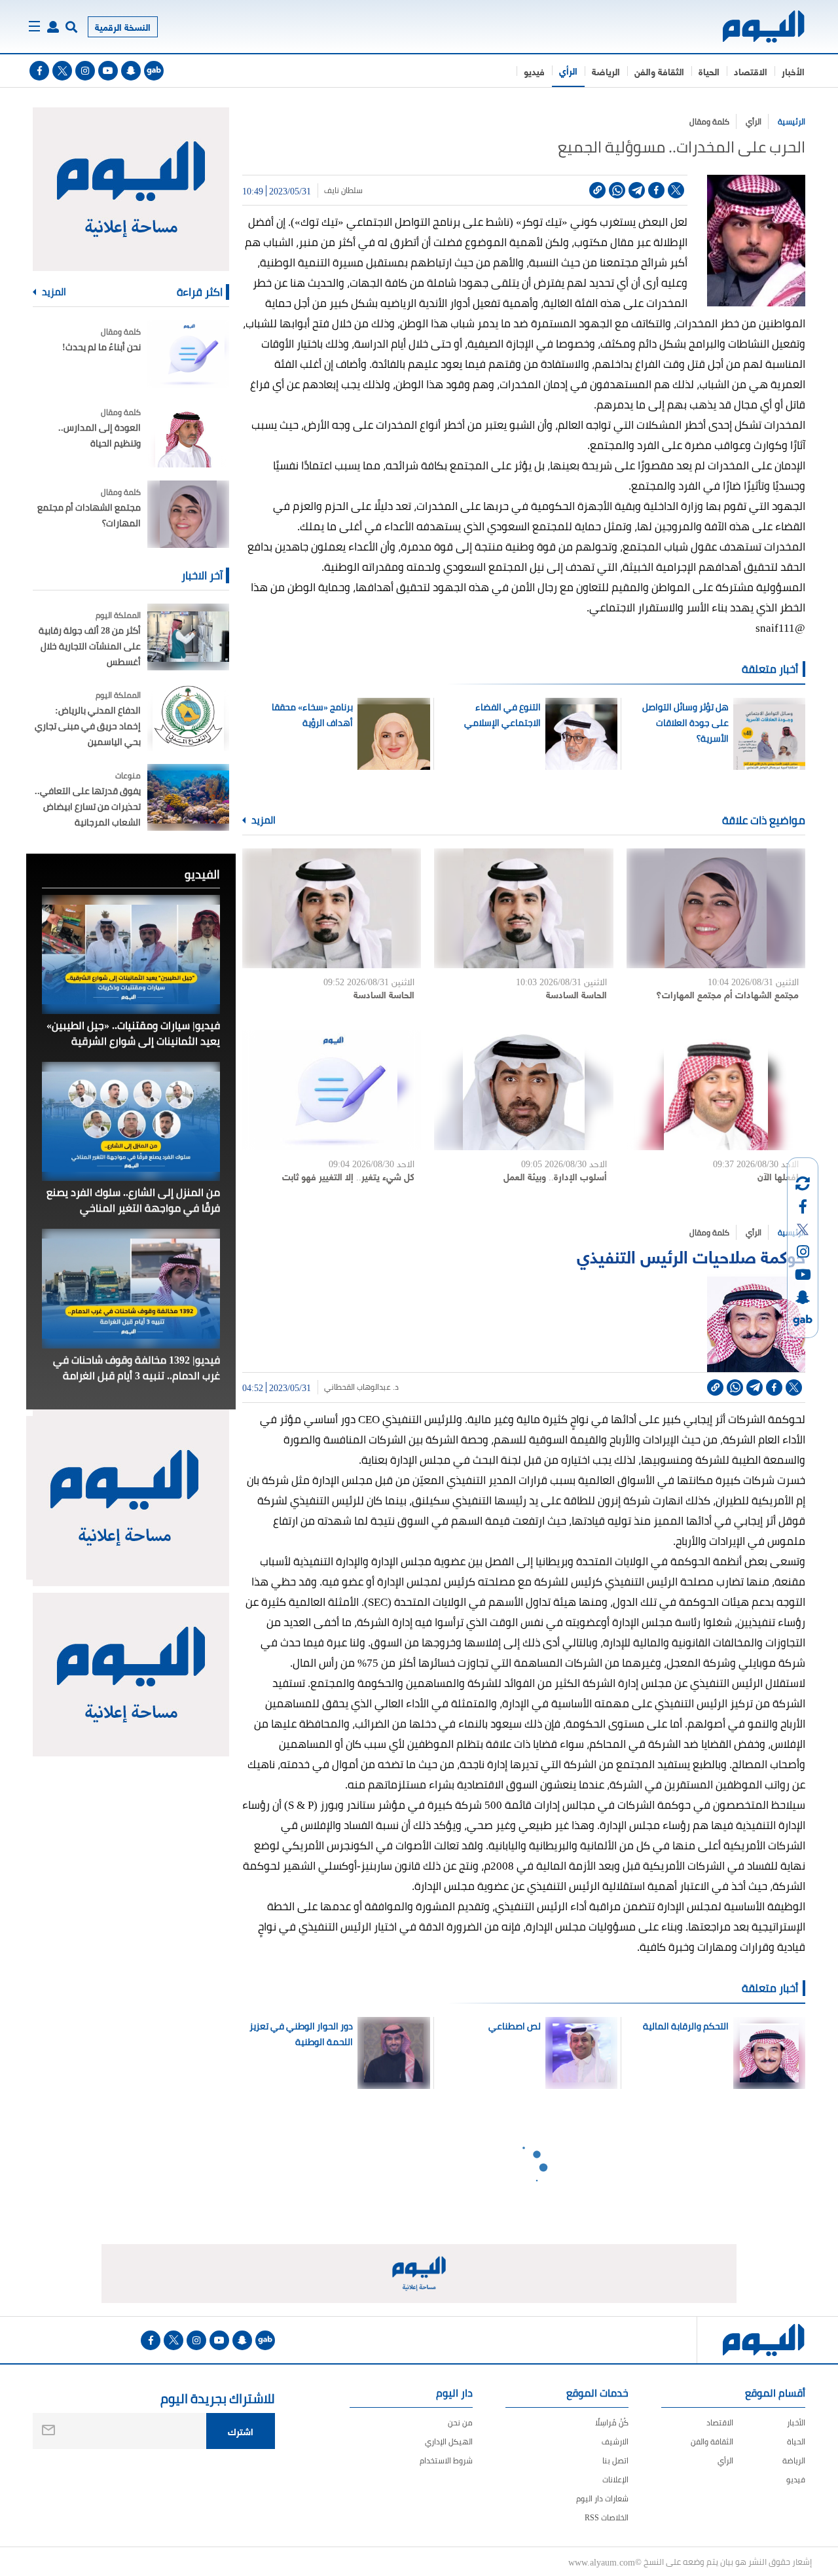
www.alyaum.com (602, 2562)
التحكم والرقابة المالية (685, 2026)
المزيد (263, 820)
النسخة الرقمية (123, 27)
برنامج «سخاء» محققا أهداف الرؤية (312, 715)
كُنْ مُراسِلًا (612, 2422)
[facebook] (39, 71)
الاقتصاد (751, 71)
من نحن (460, 2422)
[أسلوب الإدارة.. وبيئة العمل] (523, 1090)
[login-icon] (53, 27)
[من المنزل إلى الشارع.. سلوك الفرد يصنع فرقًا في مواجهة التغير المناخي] (131, 1121)
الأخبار (793, 71)
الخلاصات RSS (607, 2517)
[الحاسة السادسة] (523, 908)
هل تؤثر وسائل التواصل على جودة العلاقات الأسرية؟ (685, 723)
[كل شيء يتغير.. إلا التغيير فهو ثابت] (332, 1090)
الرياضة (606, 71)
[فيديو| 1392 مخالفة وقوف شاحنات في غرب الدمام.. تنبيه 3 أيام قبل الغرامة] (131, 1288)
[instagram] (85, 71)
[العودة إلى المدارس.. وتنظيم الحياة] (188, 434)
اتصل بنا (615, 2460)
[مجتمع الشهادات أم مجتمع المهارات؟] (716, 908)
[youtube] (108, 71)
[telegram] (637, 190)
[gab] (154, 71)
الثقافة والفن (659, 71)
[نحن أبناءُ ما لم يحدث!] (188, 354)
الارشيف (615, 2441)
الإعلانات (615, 2479)
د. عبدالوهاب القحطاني (361, 1387)
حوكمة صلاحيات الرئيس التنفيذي (691, 1255)
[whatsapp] (617, 190)
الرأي (568, 70)
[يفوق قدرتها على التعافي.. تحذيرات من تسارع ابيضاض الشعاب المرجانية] (188, 798)
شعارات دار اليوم (602, 2498)
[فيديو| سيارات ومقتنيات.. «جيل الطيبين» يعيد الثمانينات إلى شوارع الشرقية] (131, 954)
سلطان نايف (343, 190)
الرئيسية (792, 121)
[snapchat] (131, 71)
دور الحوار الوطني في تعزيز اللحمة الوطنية (301, 2034)
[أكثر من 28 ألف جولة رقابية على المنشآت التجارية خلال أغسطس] (188, 637)
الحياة (709, 71)
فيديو (534, 71)
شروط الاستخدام (446, 2460)
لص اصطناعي (515, 2026)
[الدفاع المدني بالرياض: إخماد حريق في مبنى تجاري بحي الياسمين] (188, 717)
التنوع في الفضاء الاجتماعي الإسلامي (502, 715)
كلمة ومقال (709, 121)
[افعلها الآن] (716, 1090)
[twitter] (62, 71)
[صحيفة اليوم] (752, 27)
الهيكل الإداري (449, 2441)
